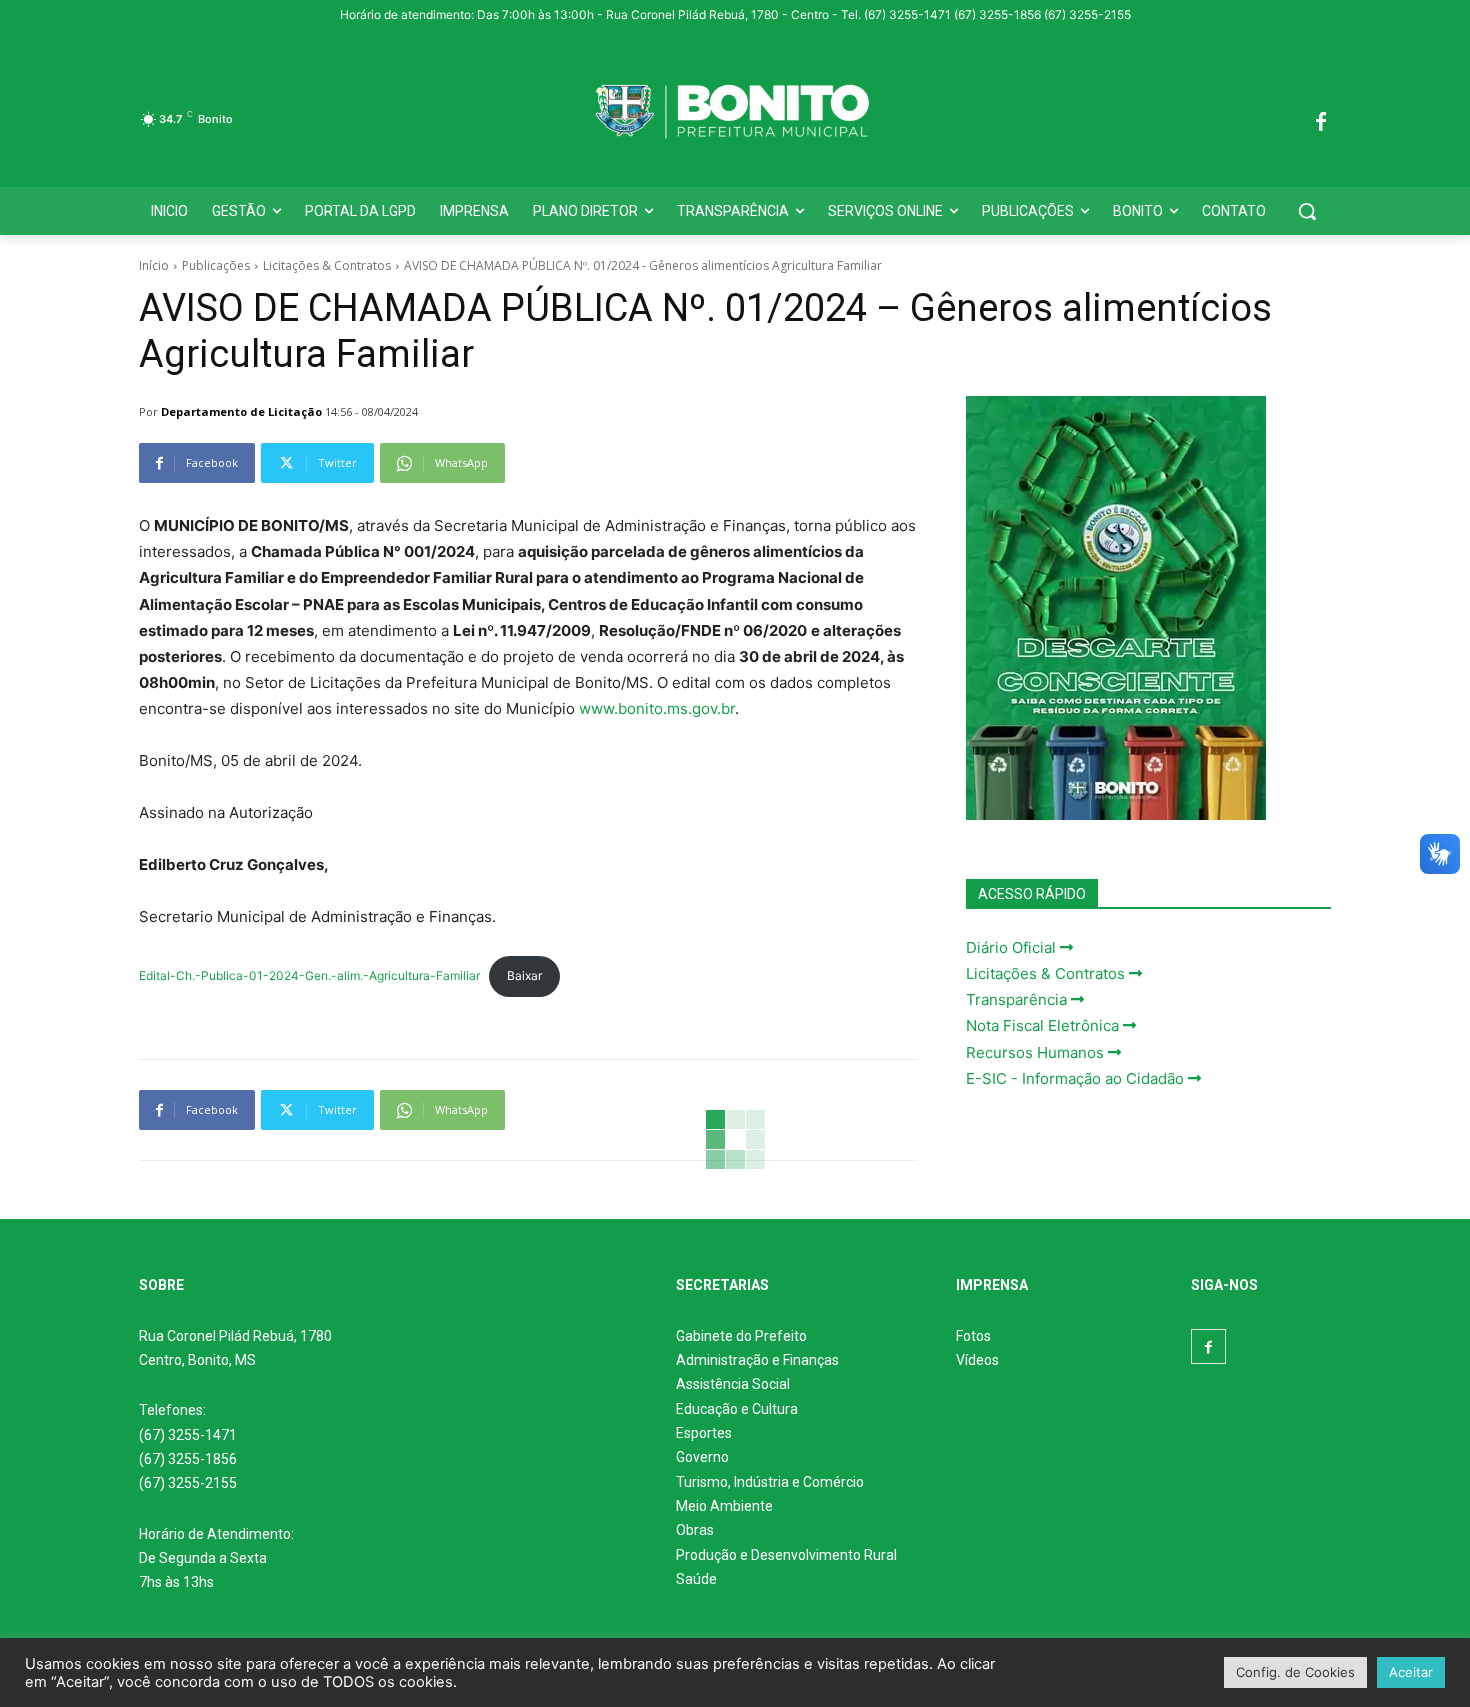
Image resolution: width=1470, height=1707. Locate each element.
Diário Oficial (1013, 947)
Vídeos (977, 1360)
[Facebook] (1321, 119)
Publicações (216, 265)
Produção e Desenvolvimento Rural (786, 1555)
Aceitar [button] (1411, 1672)
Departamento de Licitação (241, 411)
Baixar (524, 975)
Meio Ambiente (724, 1506)
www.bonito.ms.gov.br (657, 708)
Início (154, 265)
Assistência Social (733, 1384)
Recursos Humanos (1037, 1052)
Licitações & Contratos (327, 265)
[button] (1307, 211)
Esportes (704, 1433)
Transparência (1018, 999)
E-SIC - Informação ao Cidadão (1077, 1078)
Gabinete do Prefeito (741, 1336)
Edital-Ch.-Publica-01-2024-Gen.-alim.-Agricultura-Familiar (309, 975)
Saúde (696, 1579)
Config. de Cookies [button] (1295, 1672)
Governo (702, 1457)
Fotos (973, 1336)
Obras (695, 1530)
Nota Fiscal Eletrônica (1044, 1025)
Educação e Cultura (737, 1409)
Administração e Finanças (757, 1360)
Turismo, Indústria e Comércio (770, 1482)
